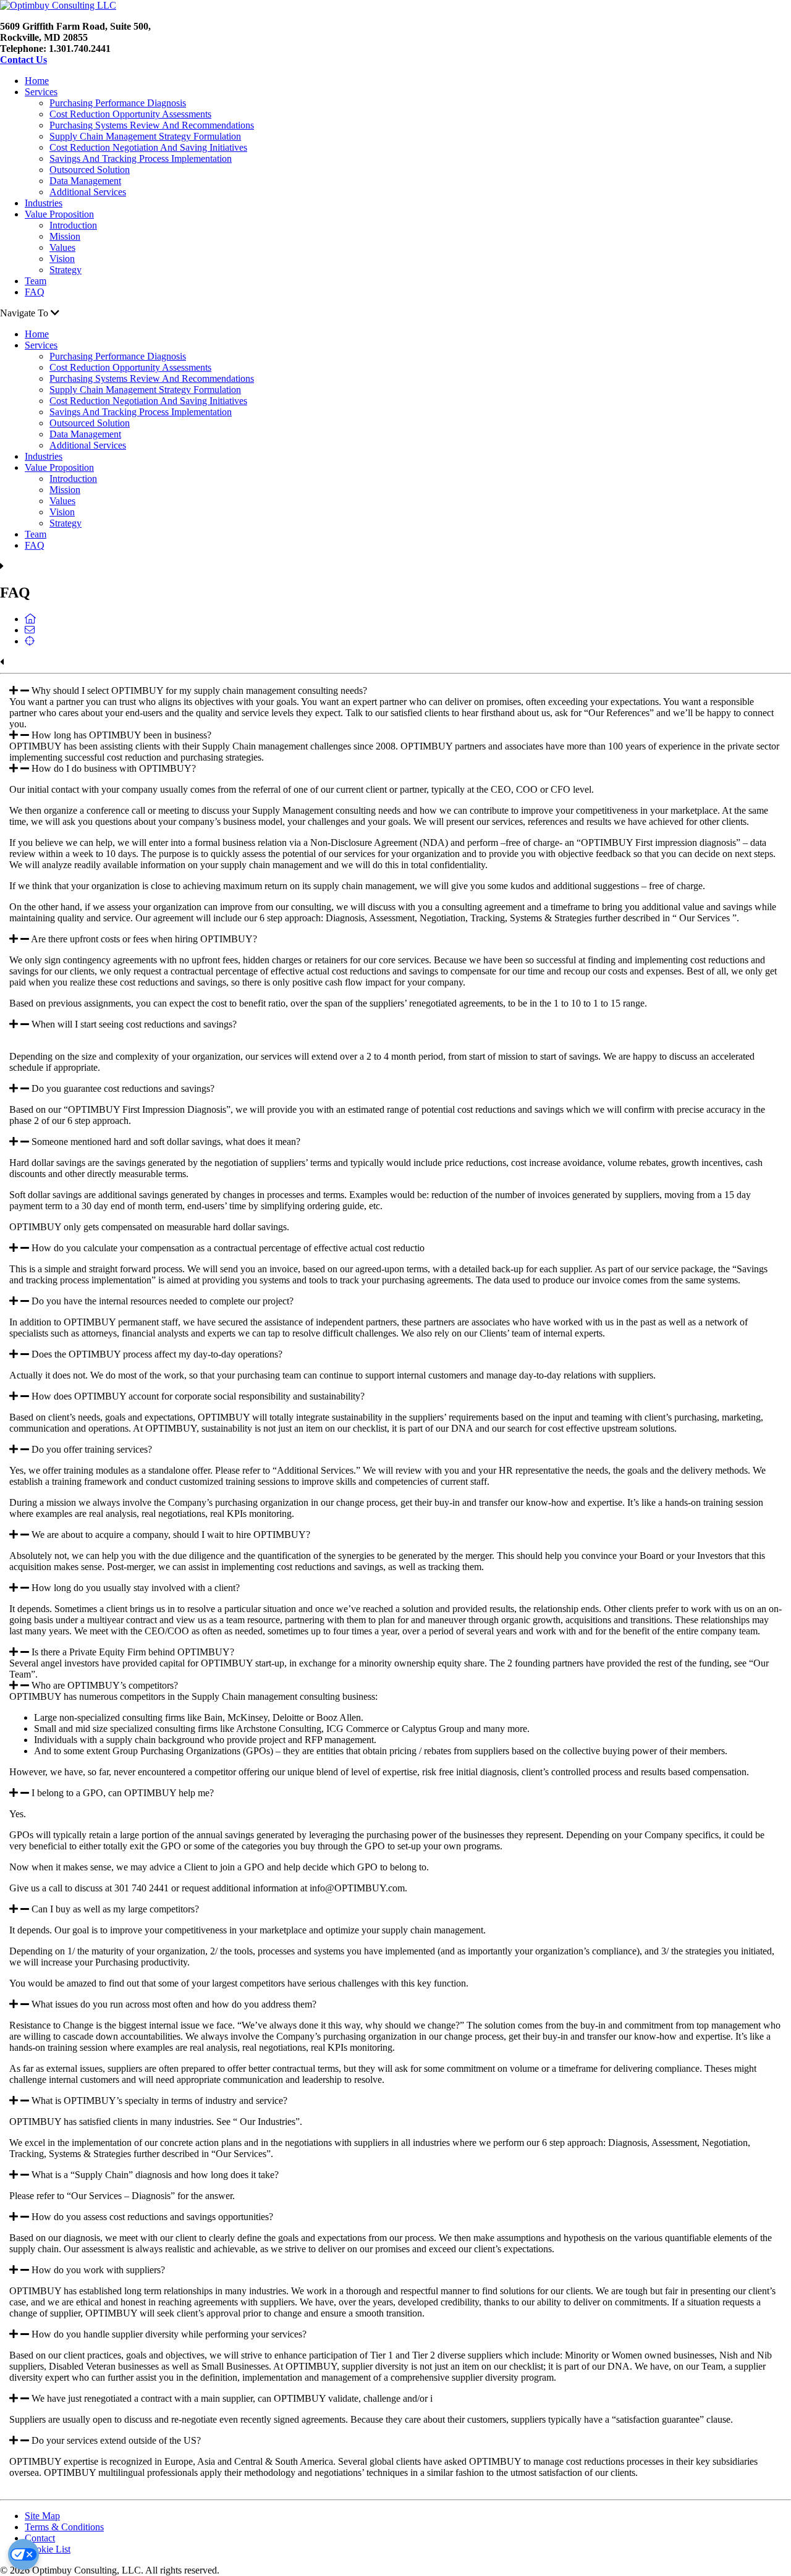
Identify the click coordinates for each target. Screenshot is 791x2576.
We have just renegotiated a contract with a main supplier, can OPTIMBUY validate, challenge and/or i (232, 2398)
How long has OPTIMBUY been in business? (121, 735)
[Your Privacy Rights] (23, 2554)
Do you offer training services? (92, 1449)
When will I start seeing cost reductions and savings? (134, 1024)
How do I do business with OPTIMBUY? (114, 768)
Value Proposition (59, 214)
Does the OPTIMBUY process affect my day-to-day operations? (157, 1354)
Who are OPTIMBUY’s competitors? (105, 1685)
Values (62, 247)
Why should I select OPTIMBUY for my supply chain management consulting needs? (199, 690)
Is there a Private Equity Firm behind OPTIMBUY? (133, 1652)
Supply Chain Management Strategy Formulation (145, 136)
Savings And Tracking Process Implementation (141, 158)
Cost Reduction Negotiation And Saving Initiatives (148, 147)
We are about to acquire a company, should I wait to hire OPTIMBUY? (171, 1535)
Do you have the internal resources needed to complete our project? (163, 1301)
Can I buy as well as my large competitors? (115, 1909)
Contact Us (23, 60)
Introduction (73, 225)
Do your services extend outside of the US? (116, 2440)
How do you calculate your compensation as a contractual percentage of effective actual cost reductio (228, 1248)
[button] (395, 691)
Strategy (66, 270)
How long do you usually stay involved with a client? (136, 1588)
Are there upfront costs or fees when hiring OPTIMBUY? (144, 939)
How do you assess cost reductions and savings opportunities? (152, 2217)
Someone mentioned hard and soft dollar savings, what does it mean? (166, 1142)
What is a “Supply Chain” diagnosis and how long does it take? (155, 2175)
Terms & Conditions (64, 2527)
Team (36, 281)
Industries (44, 203)
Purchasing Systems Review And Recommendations (152, 125)
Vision (62, 259)
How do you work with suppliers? (98, 2270)
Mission (65, 236)
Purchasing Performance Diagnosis (118, 103)
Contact (40, 2538)
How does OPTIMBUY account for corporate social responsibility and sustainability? (198, 1396)
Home (37, 81)
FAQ (35, 292)
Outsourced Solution (90, 170)
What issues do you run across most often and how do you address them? (174, 2004)
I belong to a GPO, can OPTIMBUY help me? (123, 1793)
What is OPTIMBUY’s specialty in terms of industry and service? (159, 2101)
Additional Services (88, 192)
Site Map (42, 2516)
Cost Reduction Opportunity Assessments (130, 114)
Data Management (85, 181)
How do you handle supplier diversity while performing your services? (169, 2334)
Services (41, 92)
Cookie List (48, 2549)
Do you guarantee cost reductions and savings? (123, 1088)
